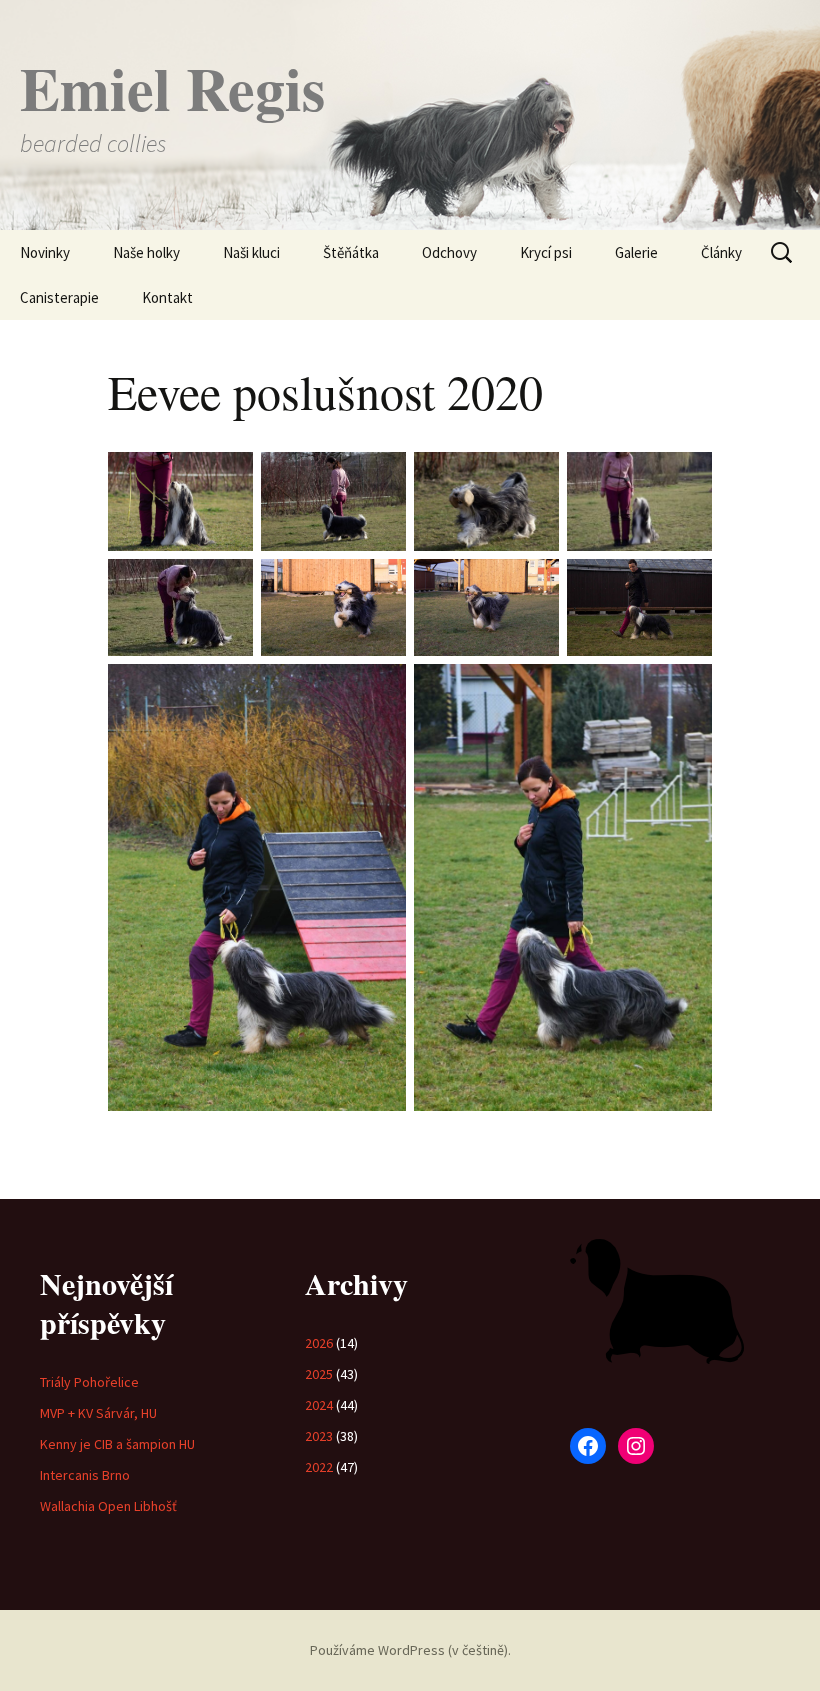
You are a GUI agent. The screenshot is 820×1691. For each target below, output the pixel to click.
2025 (319, 1374)
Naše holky (146, 252)
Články (721, 252)
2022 (319, 1467)
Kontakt (167, 297)
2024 (319, 1405)
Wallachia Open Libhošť (108, 1506)
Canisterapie (59, 297)
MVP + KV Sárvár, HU (98, 1413)
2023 (319, 1436)
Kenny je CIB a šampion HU (117, 1444)
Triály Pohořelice (89, 1382)
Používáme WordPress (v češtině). (410, 1650)
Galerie (636, 252)
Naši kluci (251, 252)
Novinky (45, 252)
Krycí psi (546, 252)
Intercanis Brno (85, 1475)
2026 (319, 1343)
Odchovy (449, 252)
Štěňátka (351, 252)
